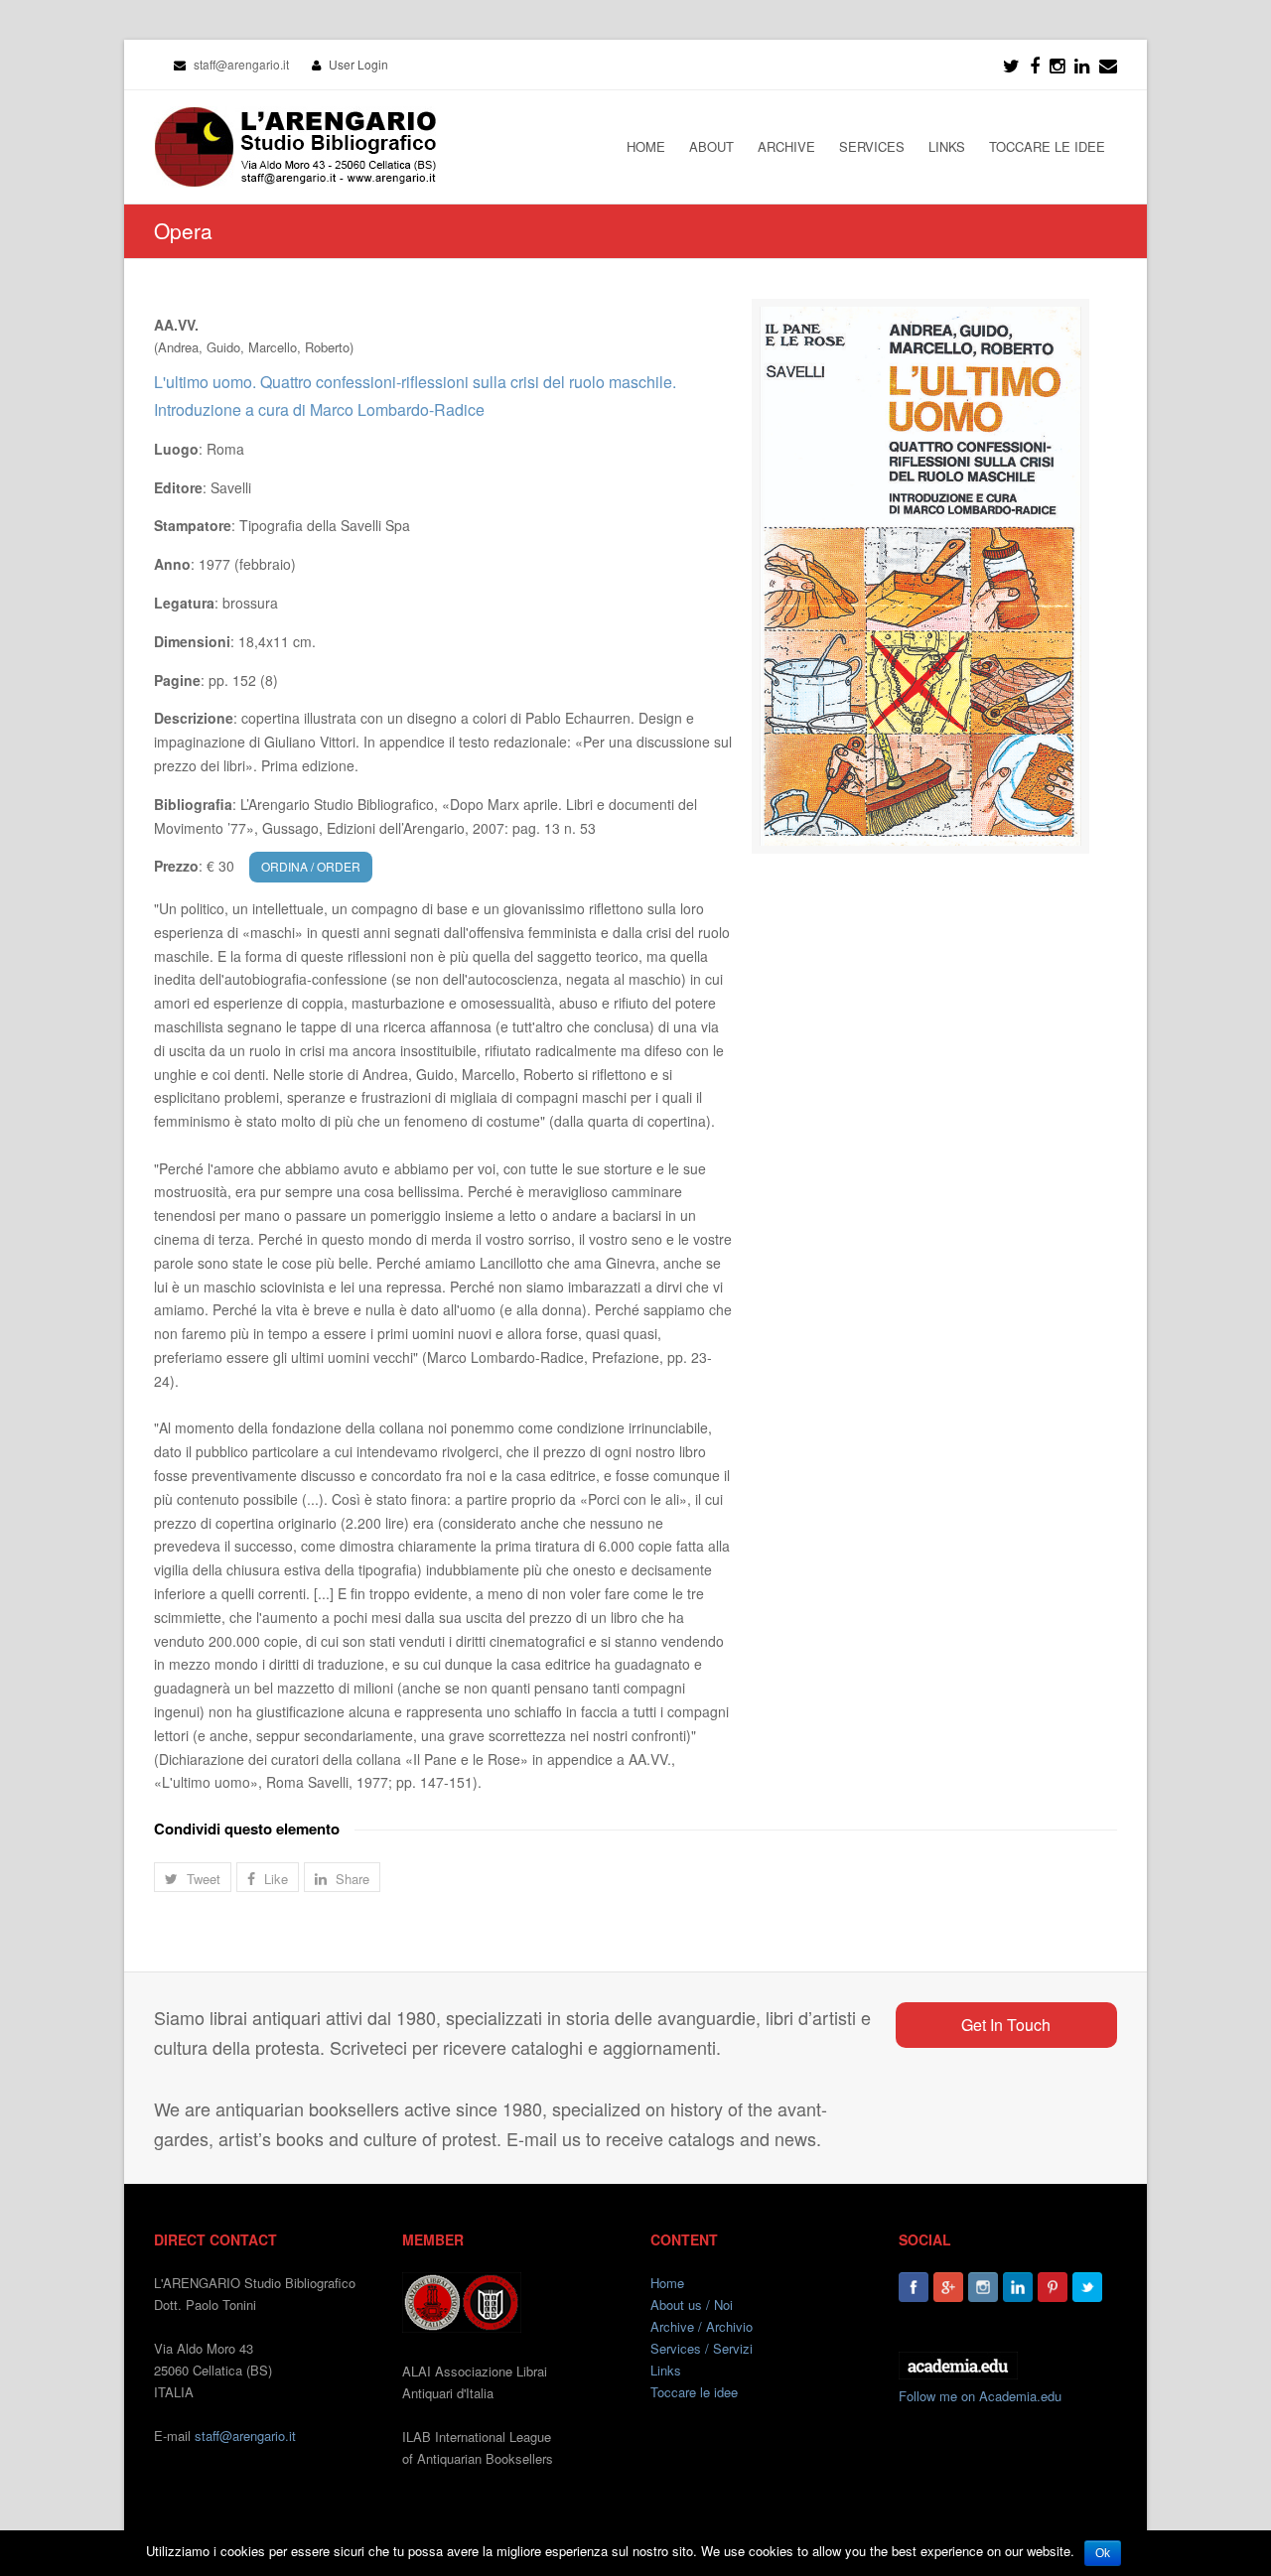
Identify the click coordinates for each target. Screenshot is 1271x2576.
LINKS (947, 146)
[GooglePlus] (948, 2287)
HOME (646, 146)
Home (667, 2283)
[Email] (1108, 65)
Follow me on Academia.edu (980, 2396)
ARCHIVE (786, 146)
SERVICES (872, 146)
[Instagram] (983, 2287)
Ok (1103, 2553)
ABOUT (711, 146)
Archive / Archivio (702, 2326)
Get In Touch (1006, 2025)
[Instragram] (1057, 65)
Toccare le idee (694, 2392)
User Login (358, 64)
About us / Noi (692, 2305)
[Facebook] (1035, 65)
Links (666, 2370)
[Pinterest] (1053, 2287)
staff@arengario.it (245, 2436)
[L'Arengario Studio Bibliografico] (295, 147)
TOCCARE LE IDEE (1047, 146)
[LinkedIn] (1082, 65)
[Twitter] (1011, 65)
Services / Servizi (702, 2348)
